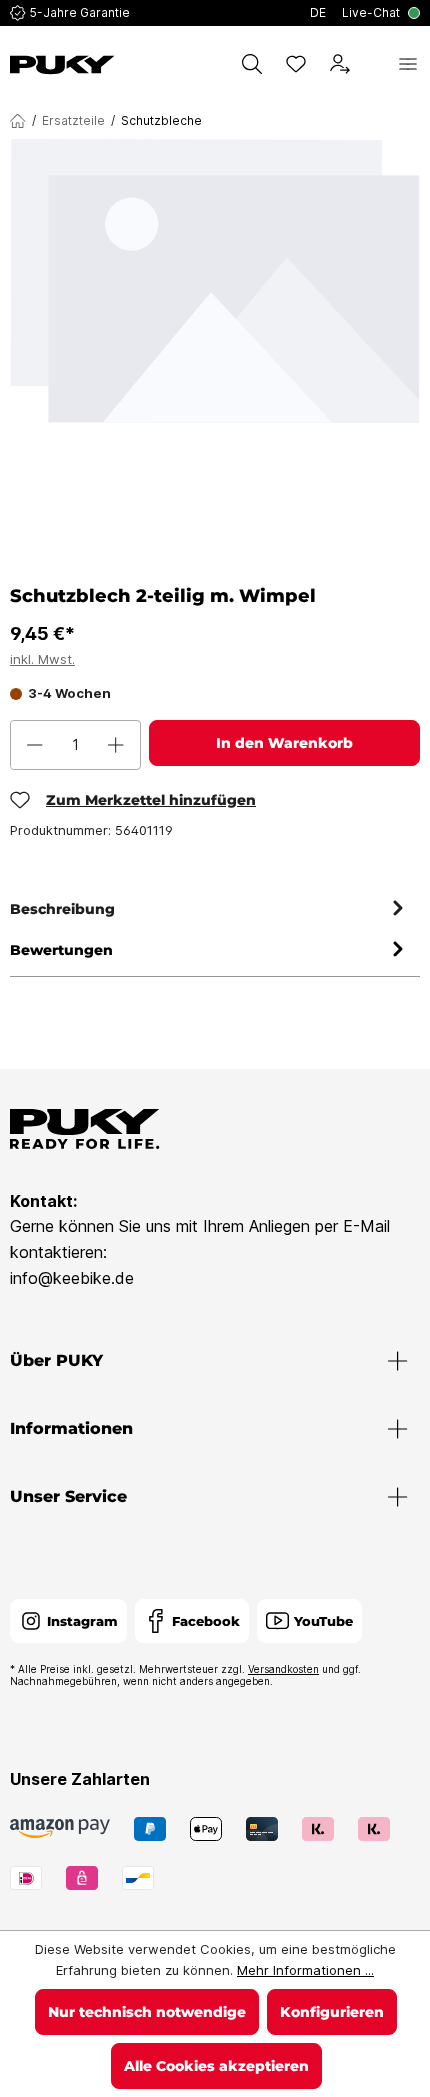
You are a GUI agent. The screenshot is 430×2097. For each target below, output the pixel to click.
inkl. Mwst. (42, 659)
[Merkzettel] (296, 64)
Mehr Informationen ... (305, 1970)
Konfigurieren (332, 2012)
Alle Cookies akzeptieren (216, 2066)
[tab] (210, 909)
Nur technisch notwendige (147, 2012)
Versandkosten (283, 1669)
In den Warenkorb (284, 743)
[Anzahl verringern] (35, 745)
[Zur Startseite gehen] (62, 65)
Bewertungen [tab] (61, 950)
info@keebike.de (72, 1278)
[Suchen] (252, 64)
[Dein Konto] (340, 64)
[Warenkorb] (374, 64)
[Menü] (408, 64)
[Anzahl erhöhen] (116, 745)
